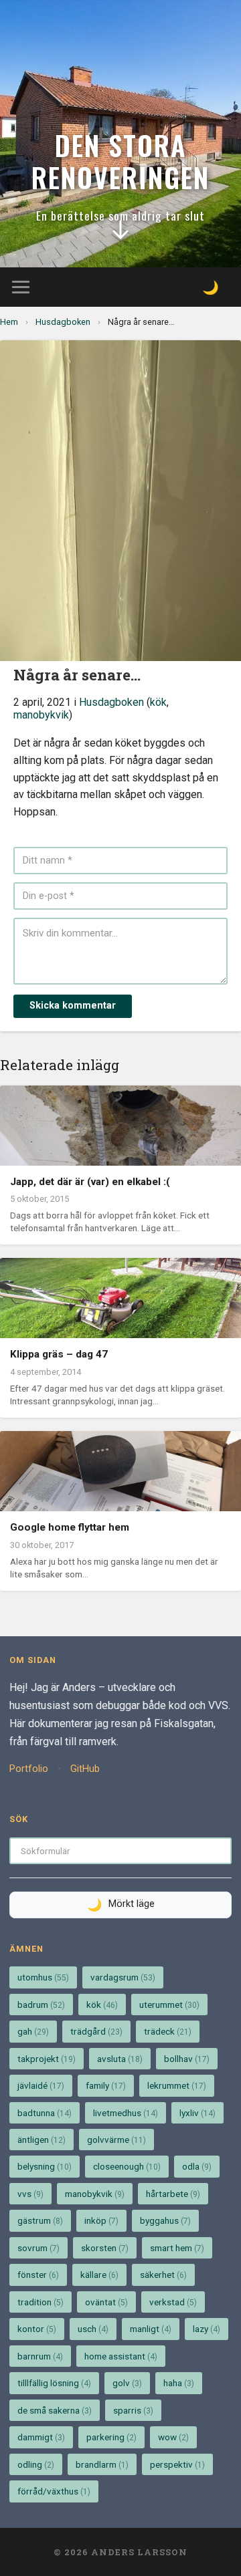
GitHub (85, 1769)
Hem (9, 322)
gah (33, 2031)
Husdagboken (63, 322)
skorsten (105, 2248)
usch (93, 2329)
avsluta (120, 2059)
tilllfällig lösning (54, 2383)
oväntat (106, 2302)
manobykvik (41, 715)
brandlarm (102, 2464)
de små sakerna (55, 2410)
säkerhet (163, 2275)
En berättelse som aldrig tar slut (120, 215)
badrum (41, 2005)
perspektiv (177, 2464)
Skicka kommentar (73, 1006)
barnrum (40, 2356)
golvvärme (116, 2140)
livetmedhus (126, 2113)
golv (127, 2383)
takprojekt (47, 2059)
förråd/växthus (54, 2491)
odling (36, 2464)
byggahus (165, 2220)
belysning (45, 2166)
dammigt (41, 2437)
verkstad (173, 2302)
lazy (207, 2329)
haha (179, 2383)
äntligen (42, 2140)
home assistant (121, 2356)
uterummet (169, 2005)
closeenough (127, 2166)
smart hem (177, 2248)
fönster (38, 2275)
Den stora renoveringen (120, 161)
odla (197, 2166)
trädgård (96, 2031)
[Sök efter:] (120, 1850)
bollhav (187, 2059)
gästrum (40, 2220)
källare (99, 2275)
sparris (133, 2410)
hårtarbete (173, 2194)
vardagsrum (123, 1977)
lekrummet (177, 2085)
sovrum (38, 2248)
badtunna (45, 2113)
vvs (30, 2194)
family (106, 2085)
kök (158, 702)
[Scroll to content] (120, 233)
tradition (41, 2302)
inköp (101, 2220)
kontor (37, 2329)
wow (173, 2437)
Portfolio (29, 1769)
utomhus (43, 1977)
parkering (111, 2437)
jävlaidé (41, 2085)
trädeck (168, 2031)
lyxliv (197, 2113)
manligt (151, 2329)
